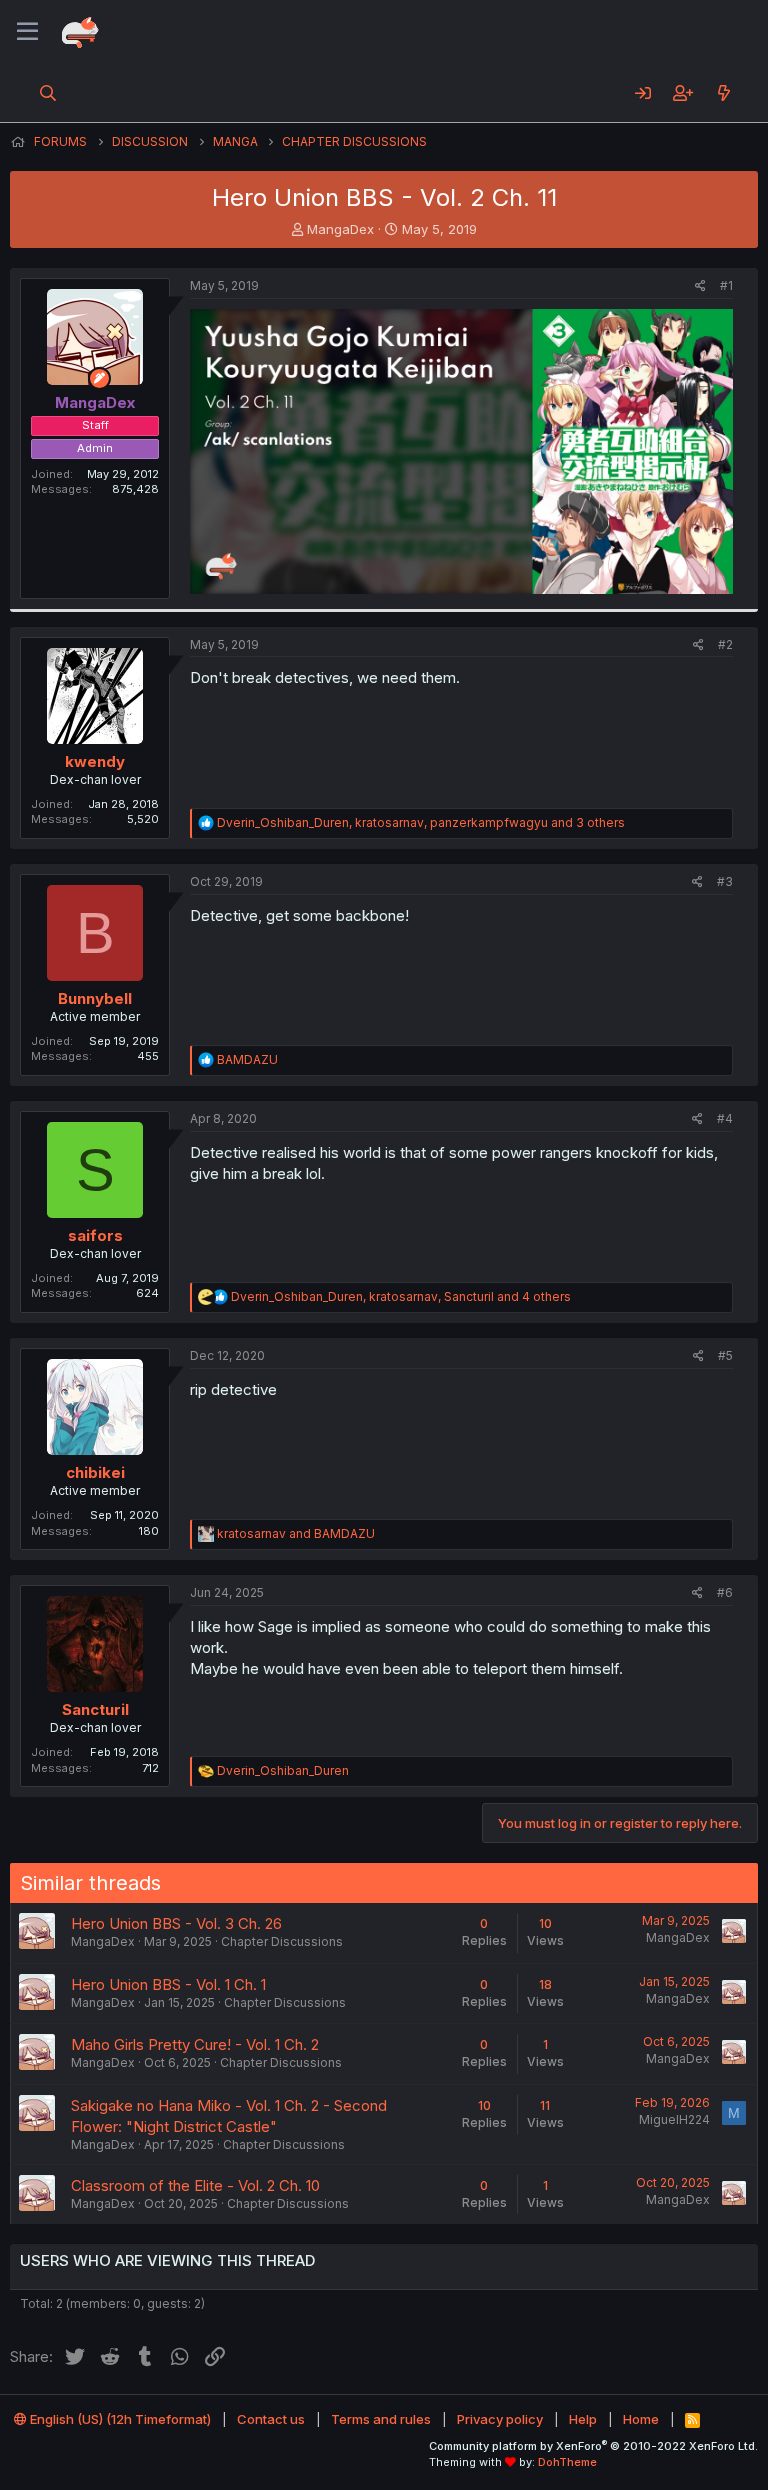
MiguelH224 (674, 2119)
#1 (726, 285)
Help (583, 2419)
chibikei (95, 1472)
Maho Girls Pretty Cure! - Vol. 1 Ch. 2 (195, 2044)
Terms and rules (381, 2419)
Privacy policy (500, 2419)
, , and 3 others (421, 822)
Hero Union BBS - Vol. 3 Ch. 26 (176, 1923)
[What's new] (723, 93)
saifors (95, 1235)
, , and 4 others (401, 1296)
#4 (725, 1118)
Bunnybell (95, 998)
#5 (725, 1355)
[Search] (48, 93)
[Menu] (27, 32)
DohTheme (567, 2462)
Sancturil (95, 1709)
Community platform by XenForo (593, 2446)
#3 (725, 881)
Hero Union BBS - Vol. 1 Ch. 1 (168, 1984)
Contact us (271, 2419)
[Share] (700, 286)
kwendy (95, 761)
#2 (725, 644)
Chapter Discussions (282, 1941)
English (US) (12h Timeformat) (119, 2419)
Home (641, 2419)
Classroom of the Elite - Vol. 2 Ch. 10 (195, 2185)
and (296, 1533)
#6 (725, 1592)
